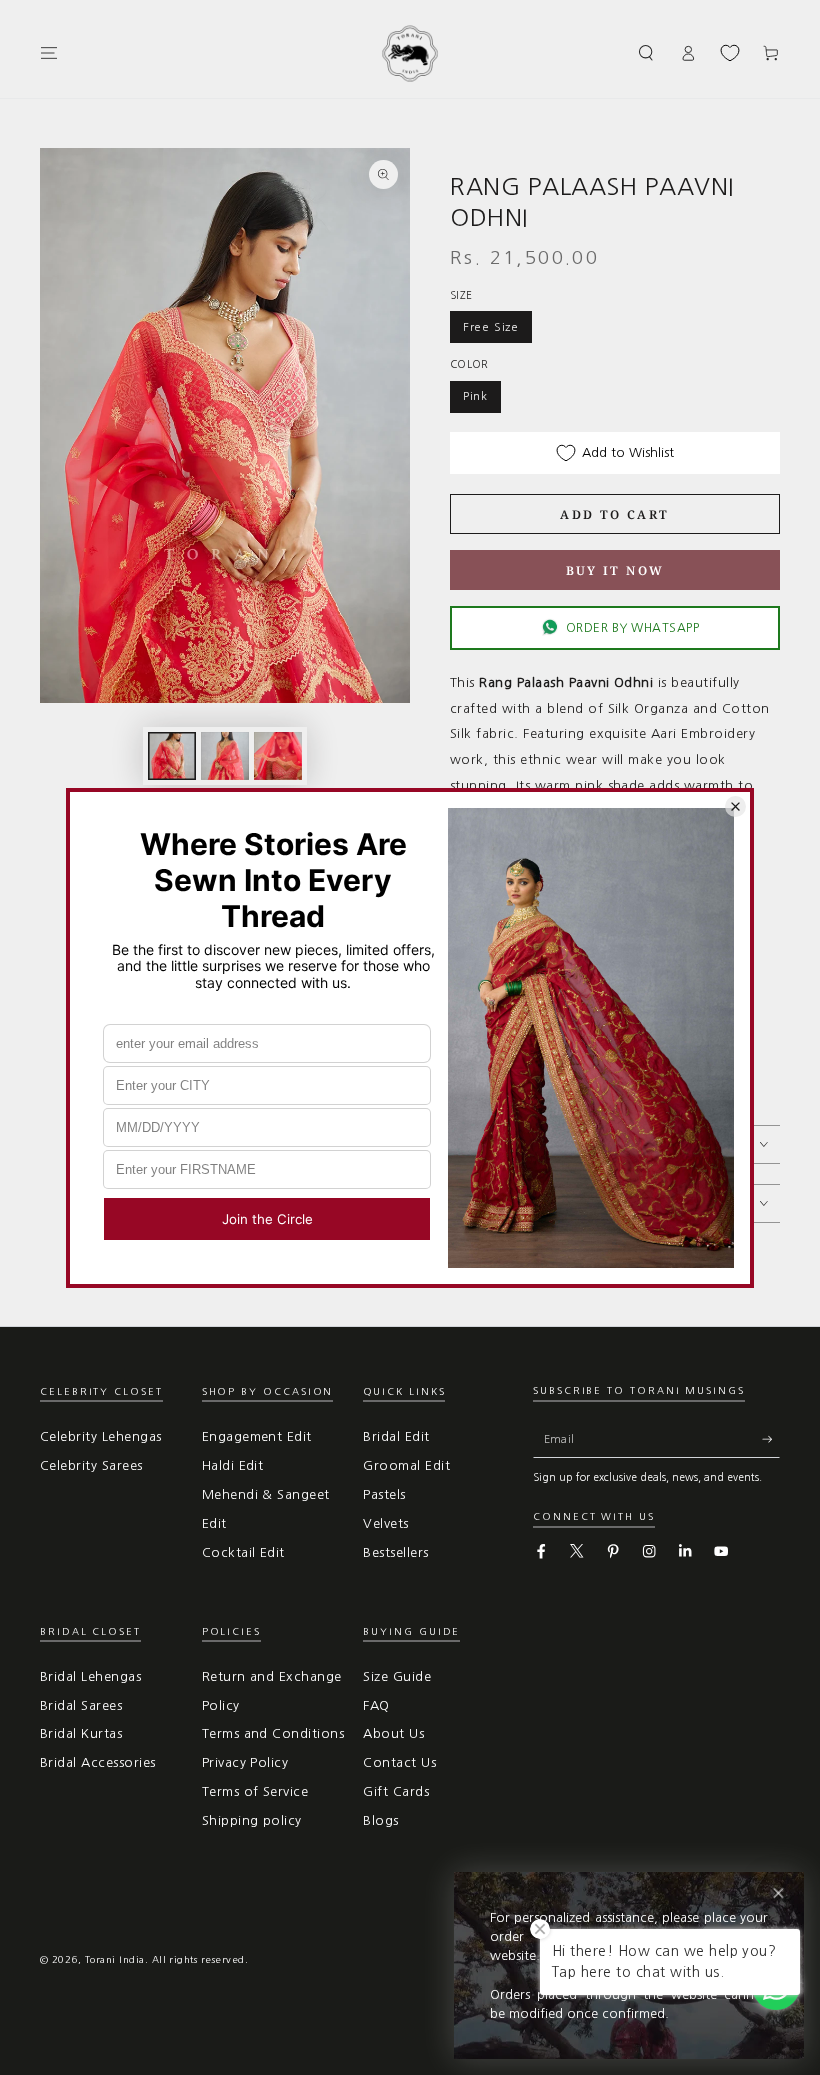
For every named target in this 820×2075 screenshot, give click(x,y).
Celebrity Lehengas (101, 1436)
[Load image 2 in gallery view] (225, 756)
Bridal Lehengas (90, 1676)
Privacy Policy (245, 1762)
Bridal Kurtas (81, 1733)
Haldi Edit (233, 1465)
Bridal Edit (396, 1436)
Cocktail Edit (243, 1552)
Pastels (384, 1494)
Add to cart (614, 514)
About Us (393, 1733)
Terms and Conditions (273, 1733)
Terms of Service (255, 1791)
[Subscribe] (771, 1439)
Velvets (385, 1523)
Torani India (115, 1959)
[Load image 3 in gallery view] (278, 756)
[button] (647, 52)
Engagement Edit (257, 1436)
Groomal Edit (406, 1465)
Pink (475, 396)
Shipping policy (252, 1820)
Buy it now (615, 570)
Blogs (380, 1820)
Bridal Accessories (98, 1762)
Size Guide (397, 1676)
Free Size (491, 327)
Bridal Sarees (81, 1705)
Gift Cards (396, 1791)
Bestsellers (395, 1552)
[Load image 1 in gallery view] (172, 756)
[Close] (778, 1893)
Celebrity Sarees (91, 1465)
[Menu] (49, 52)
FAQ (376, 1705)
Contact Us (399, 1762)
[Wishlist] (730, 53)
